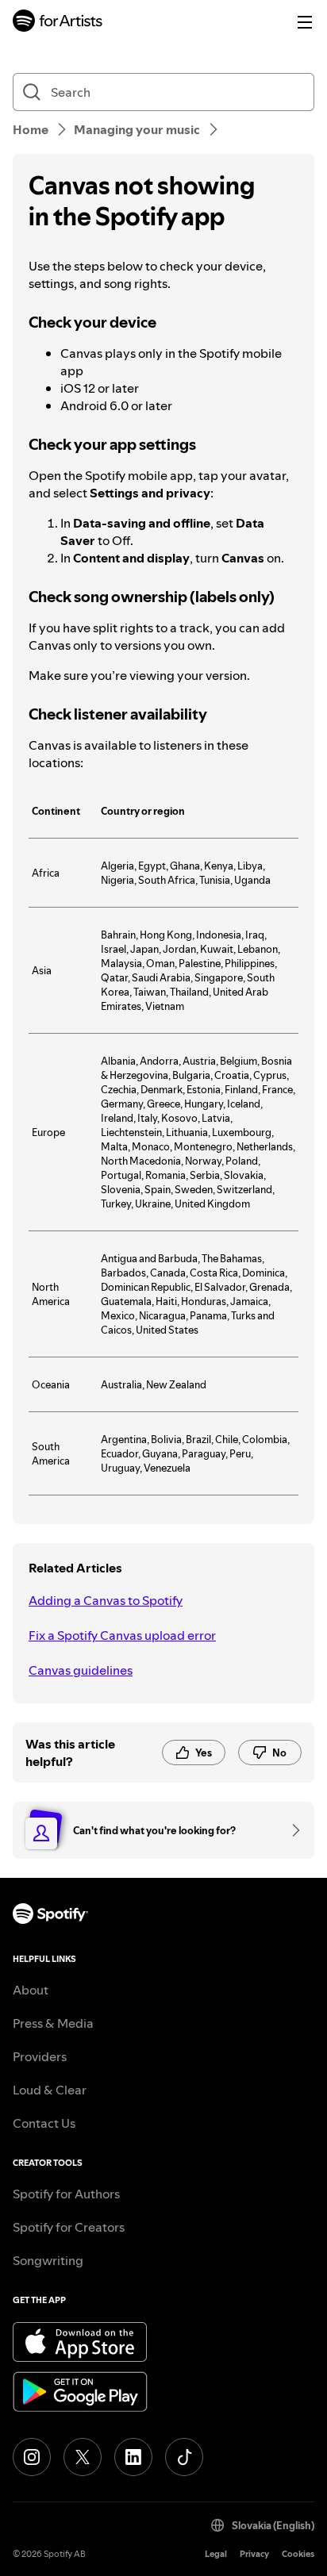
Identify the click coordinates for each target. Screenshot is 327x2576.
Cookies (298, 2554)
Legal (216, 2554)
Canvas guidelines (81, 1670)
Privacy (254, 2554)
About (31, 1990)
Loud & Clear (50, 2090)
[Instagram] (32, 2457)
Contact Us (44, 2123)
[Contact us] (290, 1830)
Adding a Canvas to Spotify (106, 1600)
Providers (40, 2056)
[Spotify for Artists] (58, 23)
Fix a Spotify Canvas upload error (122, 1635)
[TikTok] (184, 2457)
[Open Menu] (305, 22)
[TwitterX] (83, 2457)
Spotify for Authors (66, 2194)
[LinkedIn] (133, 2457)
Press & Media (53, 2023)
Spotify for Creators (69, 2227)
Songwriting (48, 2260)
